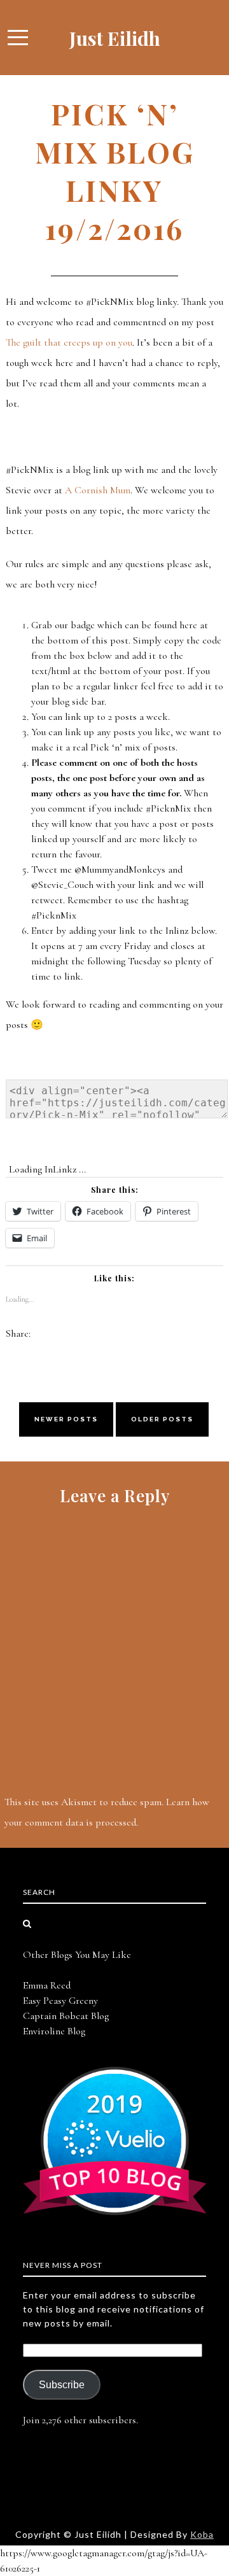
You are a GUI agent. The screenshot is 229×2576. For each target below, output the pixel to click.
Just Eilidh (115, 38)
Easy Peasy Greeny (60, 2001)
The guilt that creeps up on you (69, 342)
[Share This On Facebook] (41, 1334)
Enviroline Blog (54, 2031)
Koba (202, 2534)
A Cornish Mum (98, 490)
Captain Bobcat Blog (66, 2016)
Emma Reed (47, 1985)
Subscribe (62, 2385)
